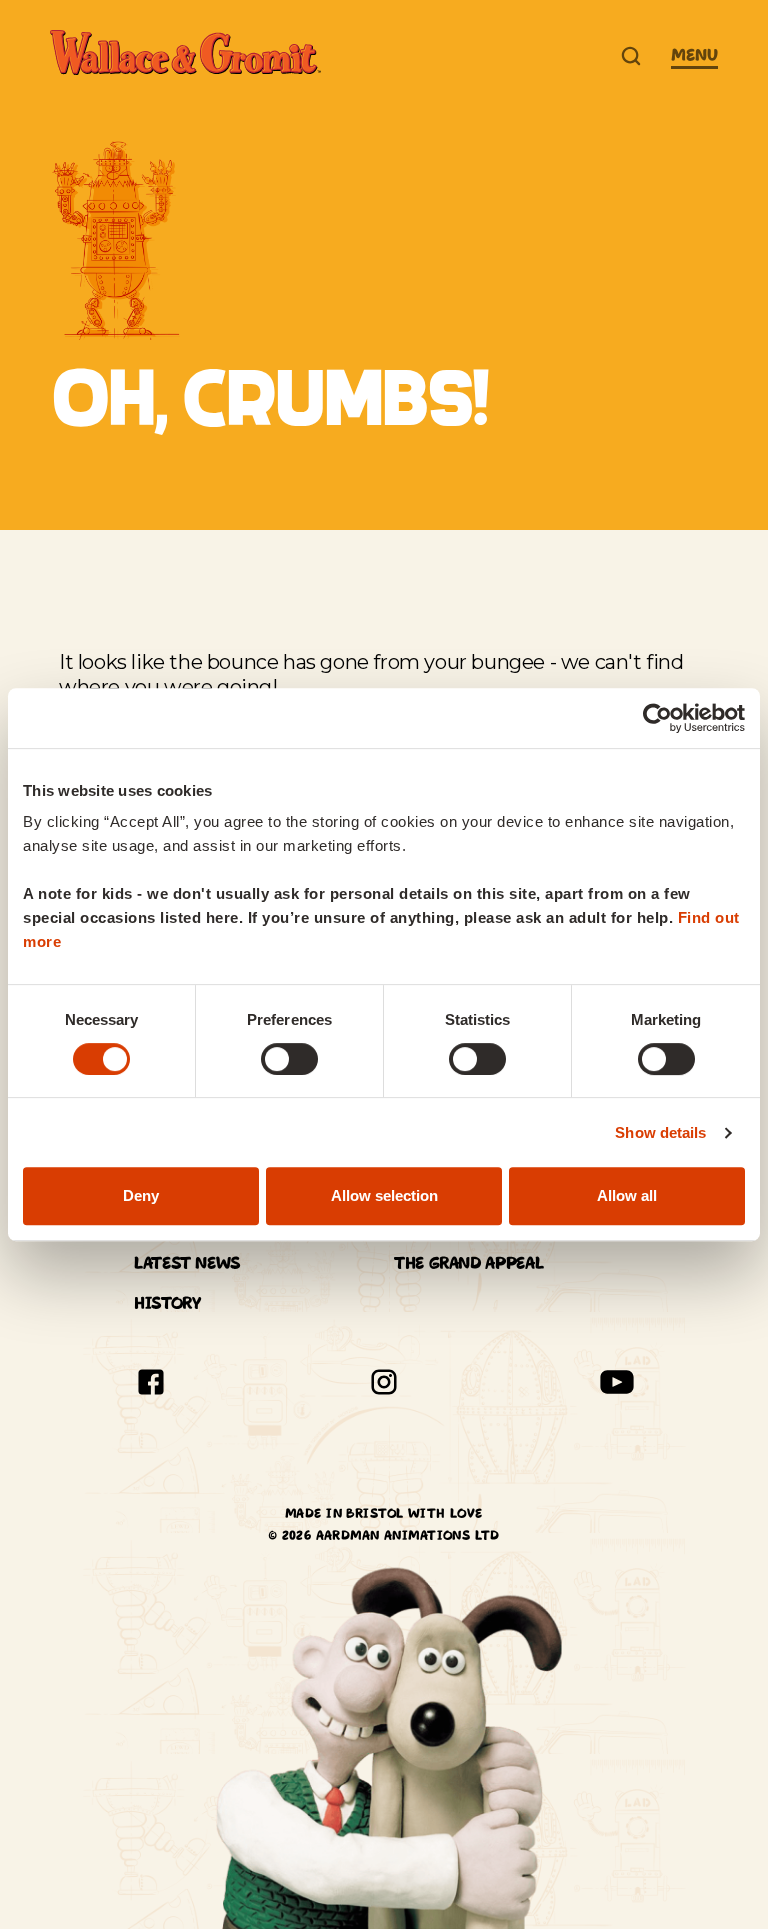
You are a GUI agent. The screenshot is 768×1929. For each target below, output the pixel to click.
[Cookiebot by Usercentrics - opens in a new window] (657, 718)
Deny (141, 1195)
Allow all (627, 1195)
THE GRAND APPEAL (468, 1263)
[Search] (631, 56)
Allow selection (384, 1195)
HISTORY (167, 1303)
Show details (660, 1132)
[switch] (289, 1059)
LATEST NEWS (187, 1263)
